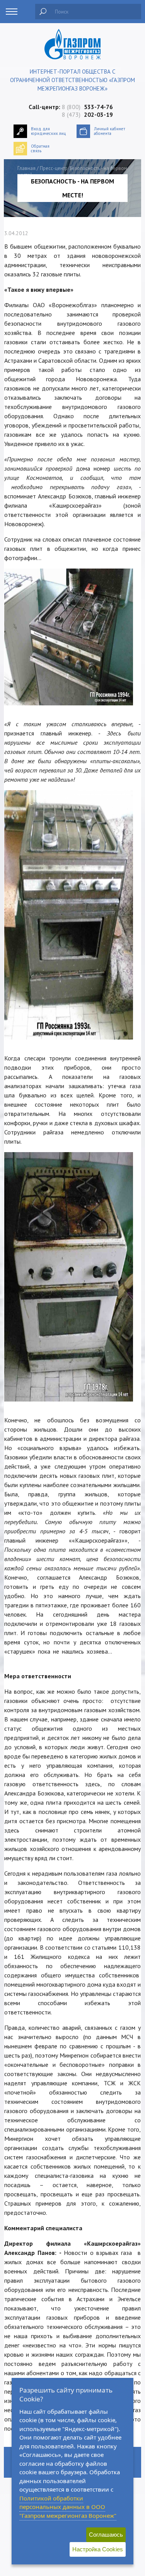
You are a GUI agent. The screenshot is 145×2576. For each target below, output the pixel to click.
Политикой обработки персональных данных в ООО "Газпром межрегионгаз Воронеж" (68, 2507)
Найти (43, 12)
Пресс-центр (54, 168)
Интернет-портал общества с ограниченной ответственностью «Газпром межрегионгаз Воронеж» (72, 80)
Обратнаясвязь (40, 148)
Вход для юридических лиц (49, 131)
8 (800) (87, 107)
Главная (26, 168)
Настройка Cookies (98, 2549)
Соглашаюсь (106, 2535)
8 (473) (87, 114)
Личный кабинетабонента (110, 131)
